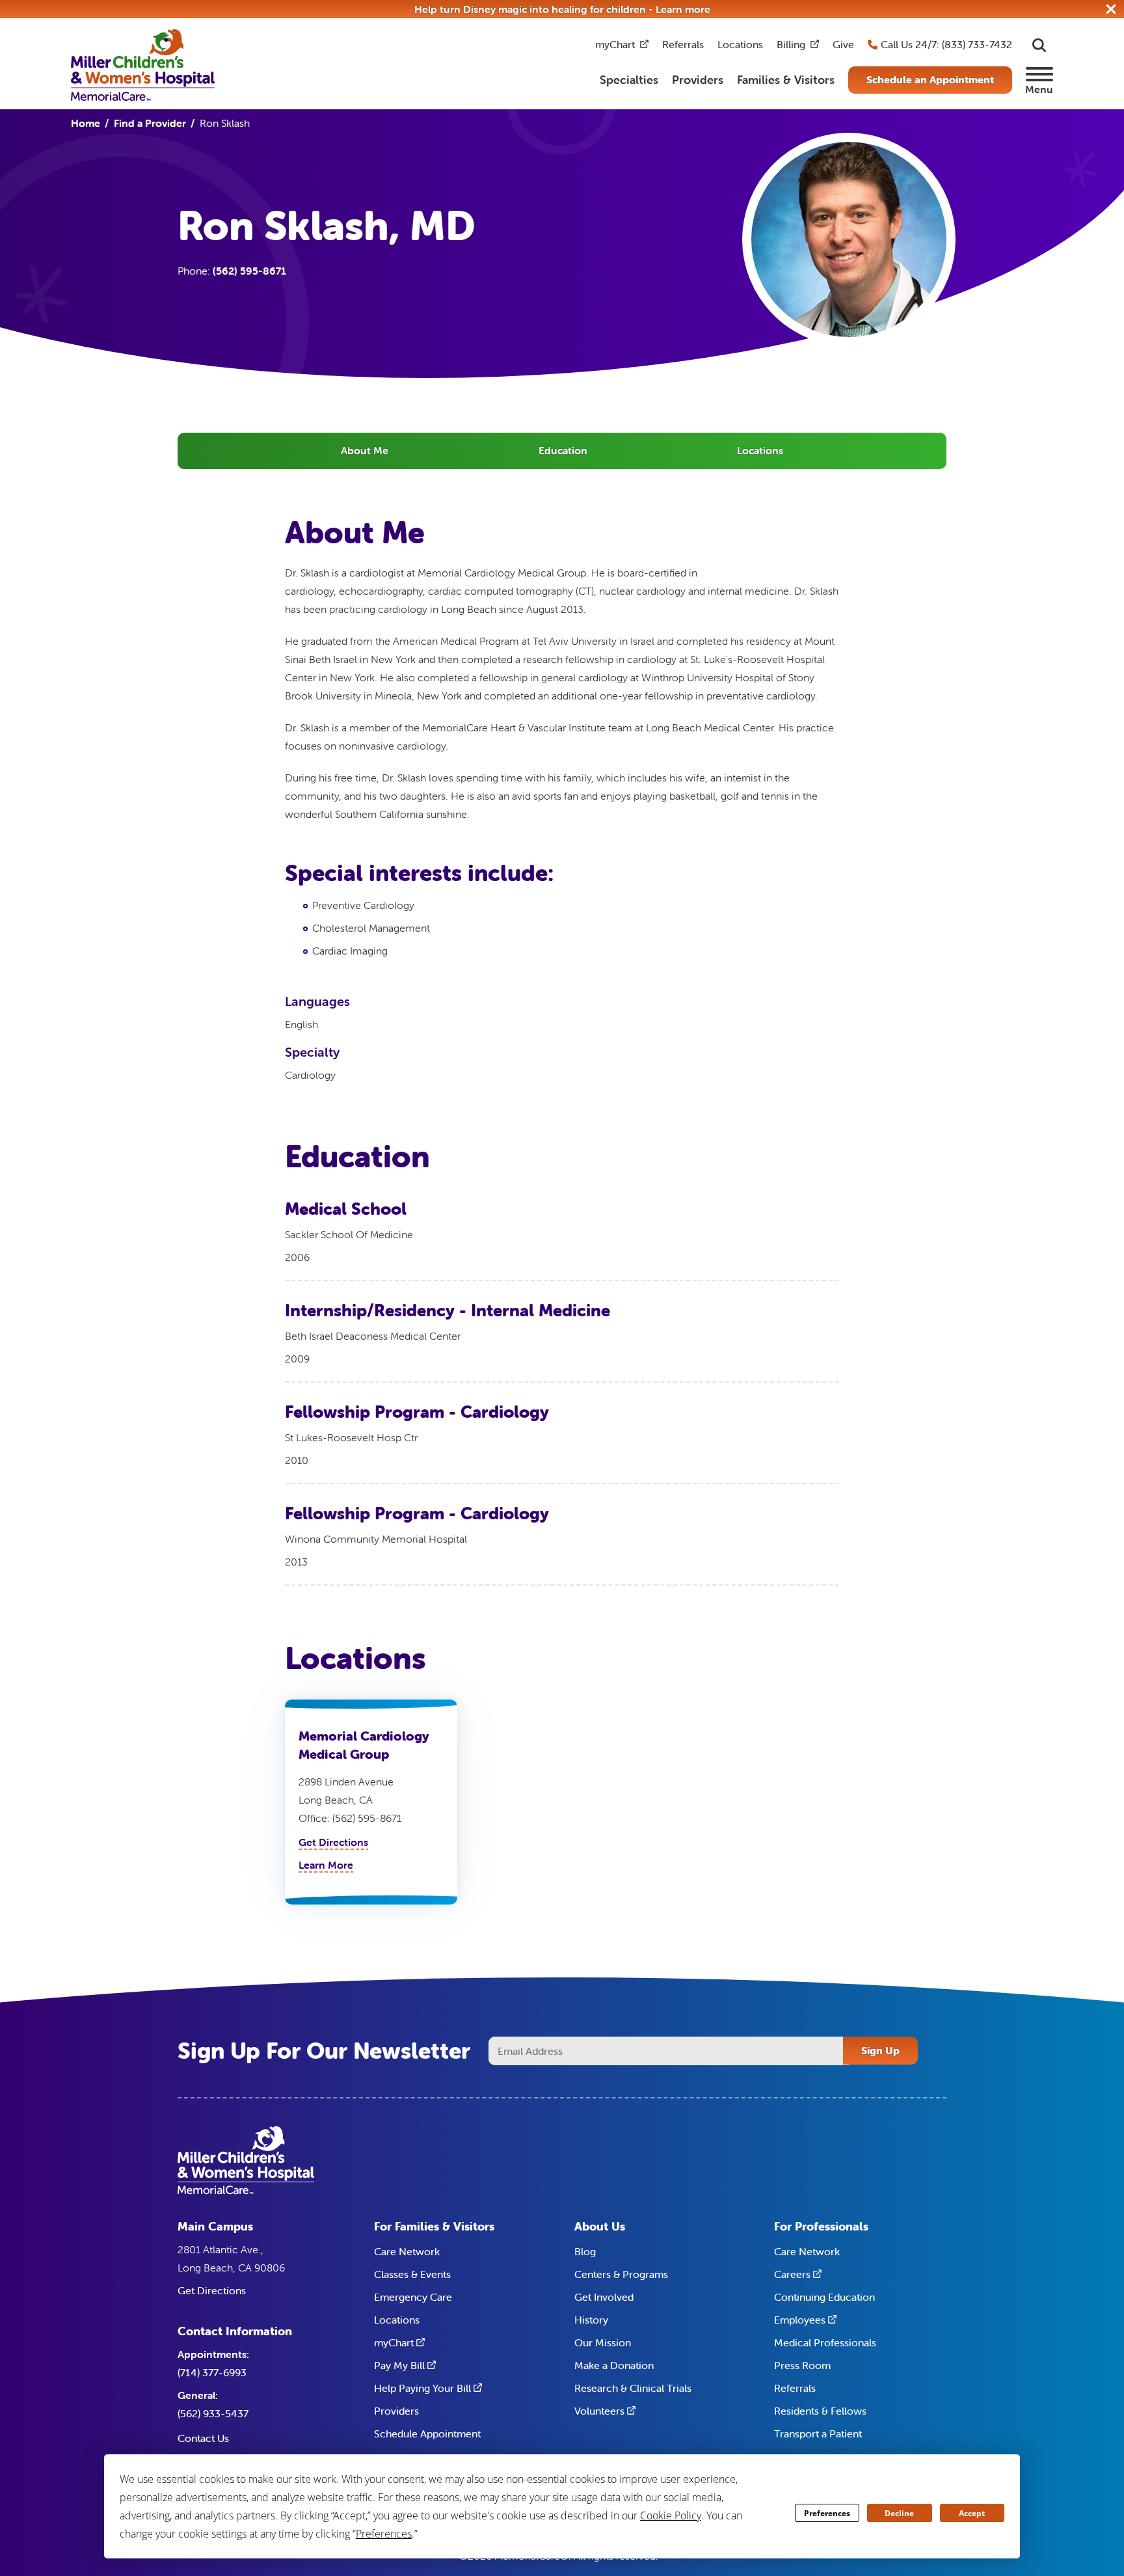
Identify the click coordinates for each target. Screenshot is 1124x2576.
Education (563, 450)
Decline (899, 2513)
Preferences (827, 2513)
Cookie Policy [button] (671, 2515)
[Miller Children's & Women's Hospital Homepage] (143, 64)
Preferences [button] (384, 2534)
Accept (972, 2513)
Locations (760, 450)
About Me (365, 450)
